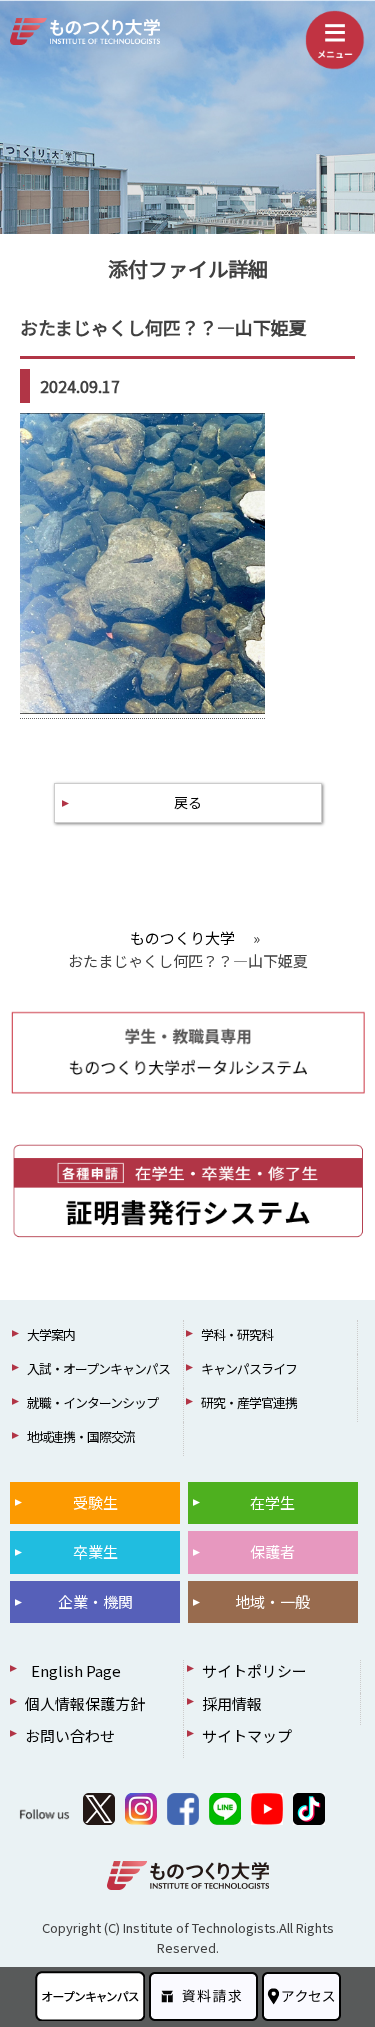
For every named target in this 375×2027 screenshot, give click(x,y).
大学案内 (51, 1334)
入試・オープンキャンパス (98, 1368)
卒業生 (95, 1551)
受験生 (95, 1502)
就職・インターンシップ (92, 1402)
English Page (73, 1670)
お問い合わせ (70, 1735)
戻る (188, 802)
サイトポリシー (254, 1670)
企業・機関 (95, 1601)
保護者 (272, 1551)
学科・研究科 (237, 1334)
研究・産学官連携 (249, 1402)
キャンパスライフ (249, 1368)
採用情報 (232, 1703)
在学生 (272, 1502)
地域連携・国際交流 (81, 1436)
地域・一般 (272, 1601)
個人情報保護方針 (85, 1703)
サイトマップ (247, 1735)
